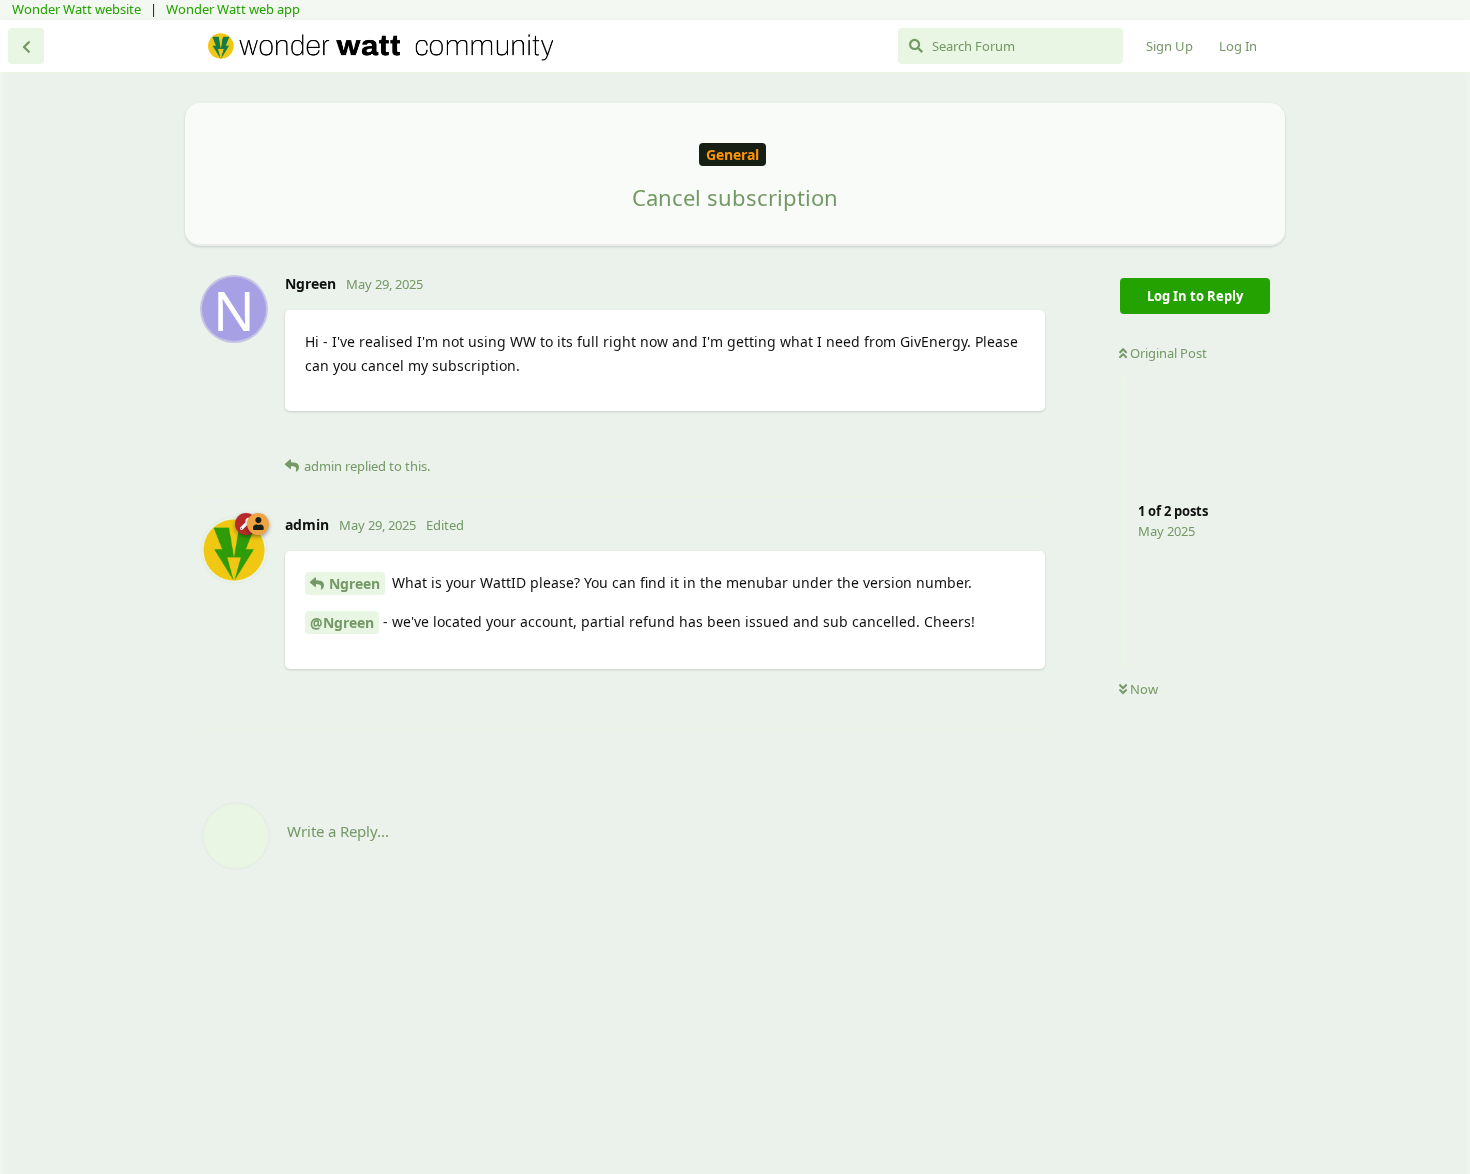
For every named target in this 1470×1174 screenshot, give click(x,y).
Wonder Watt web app (233, 9)
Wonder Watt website (76, 9)
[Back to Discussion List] (26, 46)
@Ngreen (342, 622)
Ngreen (354, 583)
